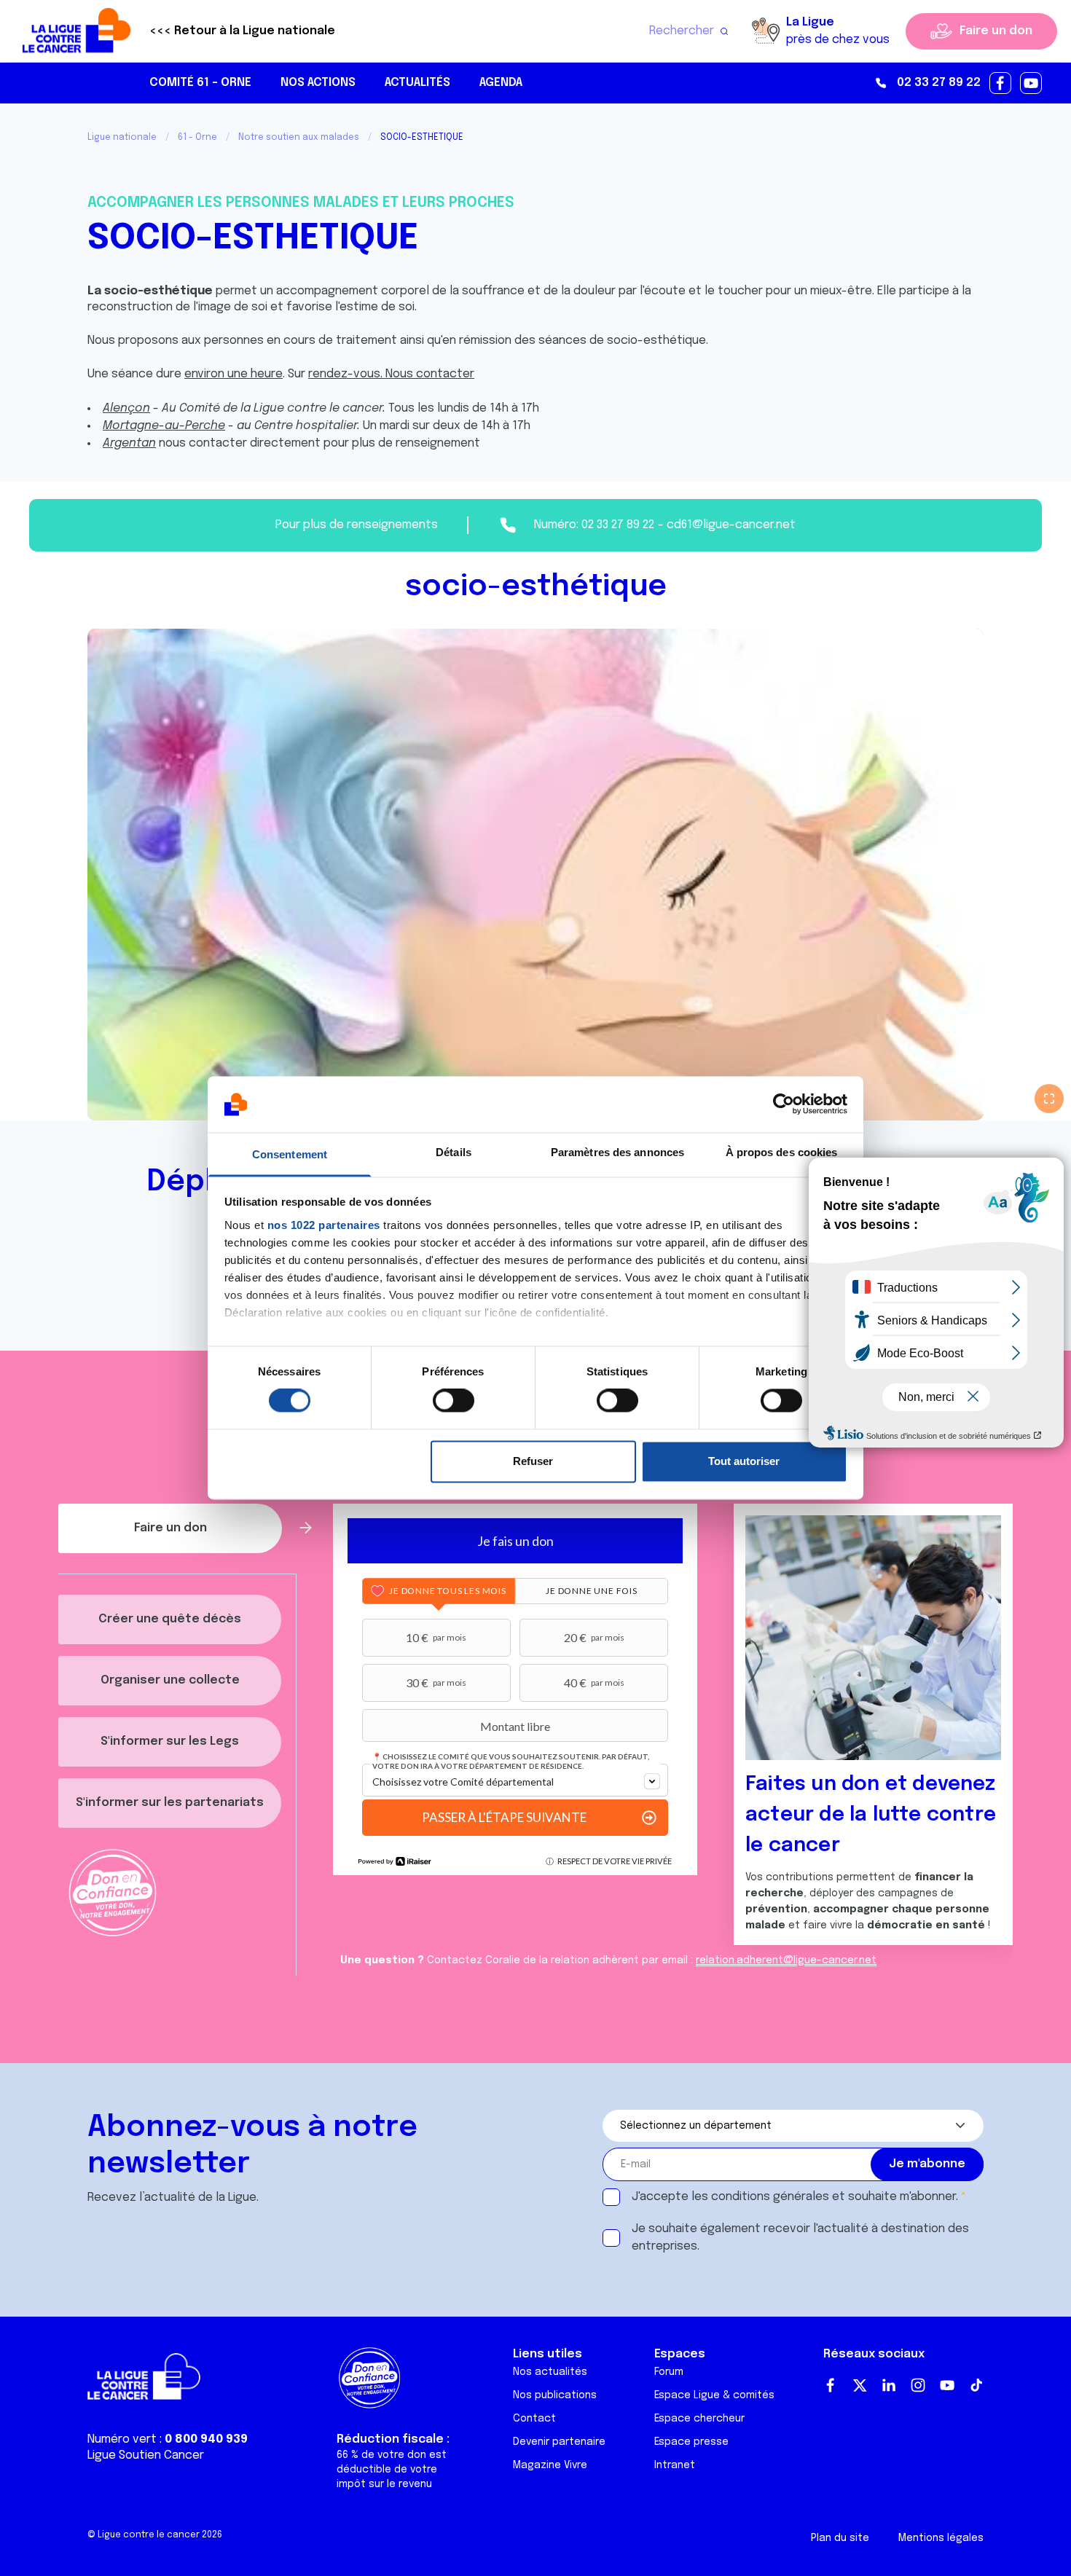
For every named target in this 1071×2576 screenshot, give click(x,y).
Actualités (417, 83)
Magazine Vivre (550, 2465)
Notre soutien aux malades (299, 138)
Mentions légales (941, 2538)
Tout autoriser (744, 1461)
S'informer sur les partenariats (170, 1803)
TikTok (976, 2385)
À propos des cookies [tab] (782, 1152)
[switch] (454, 1401)
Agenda (501, 83)
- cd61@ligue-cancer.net (727, 525)
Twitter (860, 2385)
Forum (669, 2372)
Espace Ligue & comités (714, 2395)
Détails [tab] (454, 1152)
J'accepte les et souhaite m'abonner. (795, 2197)
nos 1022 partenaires (324, 1225)
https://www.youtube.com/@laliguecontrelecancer (1032, 84)
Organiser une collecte (170, 1680)
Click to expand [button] (1049, 1099)
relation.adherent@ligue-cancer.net (786, 1960)
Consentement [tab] (290, 1154)
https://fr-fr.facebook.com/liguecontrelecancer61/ (1001, 84)
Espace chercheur (699, 2419)
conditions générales (770, 2197)
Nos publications (555, 2395)
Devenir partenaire (559, 2442)
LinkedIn (889, 2385)
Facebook (831, 2385)
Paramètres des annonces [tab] (617, 1152)
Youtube (947, 2385)
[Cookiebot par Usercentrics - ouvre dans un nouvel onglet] (784, 1104)
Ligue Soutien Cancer (146, 2455)
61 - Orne (197, 138)
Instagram (918, 2385)
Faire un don (996, 31)
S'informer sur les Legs (170, 1741)
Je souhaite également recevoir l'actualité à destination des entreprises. (800, 2238)
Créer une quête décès (170, 1619)
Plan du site (840, 2538)
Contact (534, 2419)
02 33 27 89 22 (939, 83)
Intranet (675, 2465)
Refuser (533, 1461)
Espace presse (691, 2442)
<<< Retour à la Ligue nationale (242, 31)
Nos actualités (550, 2372)
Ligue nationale (122, 138)
